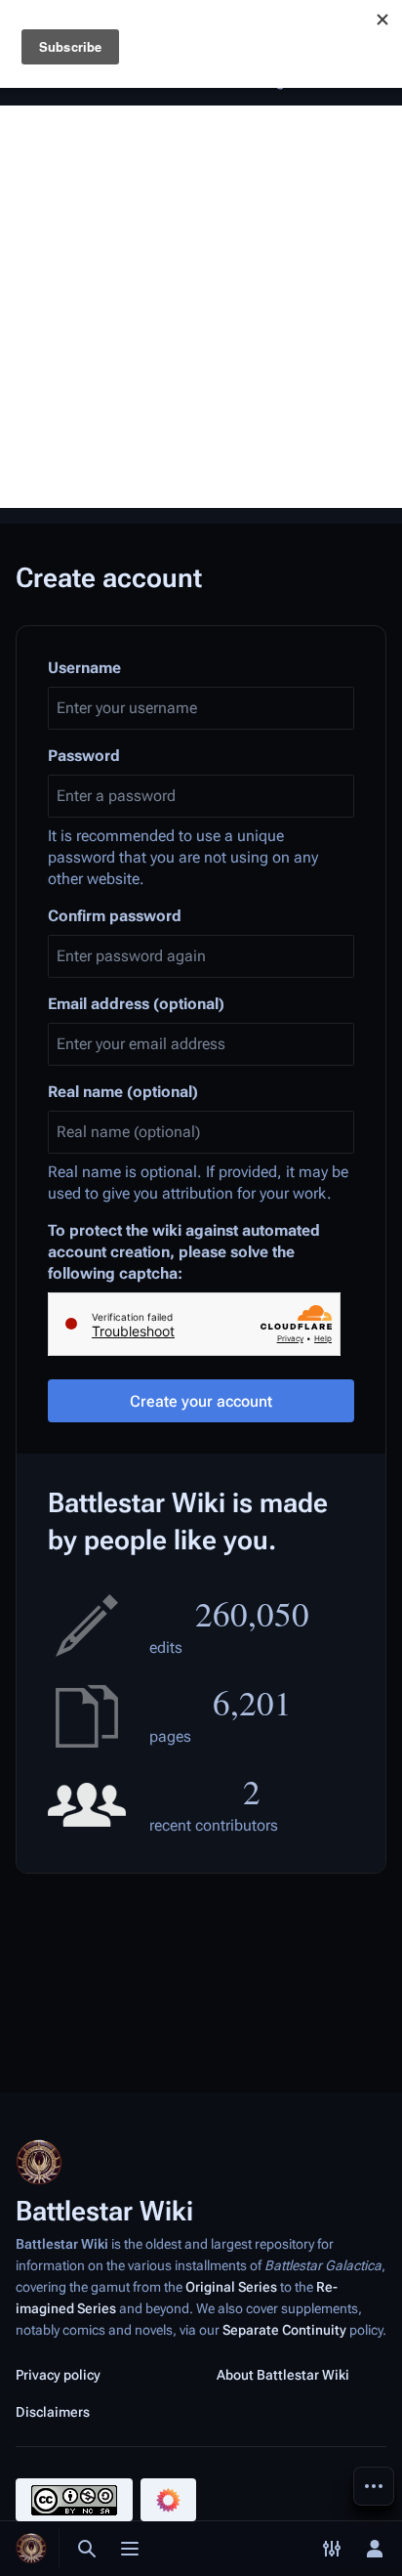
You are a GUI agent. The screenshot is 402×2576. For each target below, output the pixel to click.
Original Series (231, 2287)
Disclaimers (53, 2412)
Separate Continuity (284, 2330)
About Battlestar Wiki (283, 2375)
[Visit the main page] (31, 2549)
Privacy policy (58, 2375)
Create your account (201, 1401)
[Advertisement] (201, 307)
